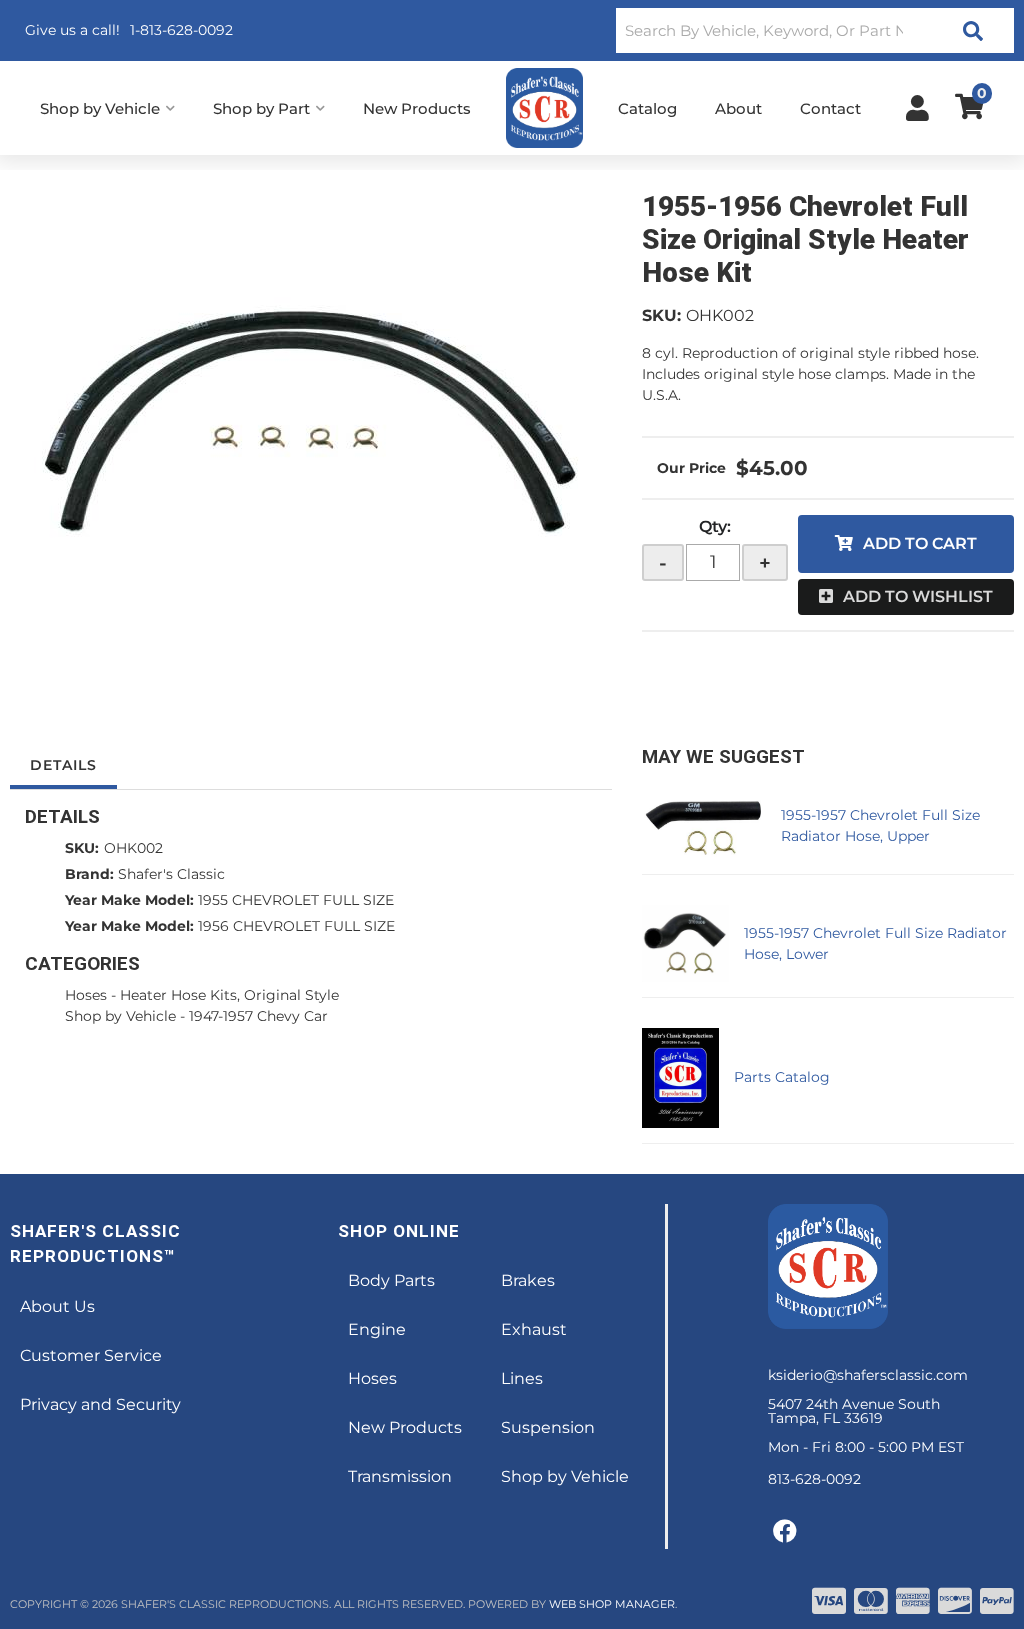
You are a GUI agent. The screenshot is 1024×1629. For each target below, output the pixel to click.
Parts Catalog (782, 1077)
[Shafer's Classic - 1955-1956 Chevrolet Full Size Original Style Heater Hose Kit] (311, 420)
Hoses (86, 995)
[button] (815, 30)
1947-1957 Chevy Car (258, 1016)
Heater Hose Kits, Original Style (229, 995)
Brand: (89, 874)
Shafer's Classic (171, 874)
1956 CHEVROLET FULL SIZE (296, 926)
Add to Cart (920, 543)
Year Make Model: (129, 900)
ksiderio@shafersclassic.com (868, 1375)
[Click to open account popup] (917, 108)
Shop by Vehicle (120, 1016)
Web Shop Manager (612, 1604)
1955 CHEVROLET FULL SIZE (296, 900)
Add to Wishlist (918, 596)
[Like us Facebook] (785, 1532)
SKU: (661, 315)
